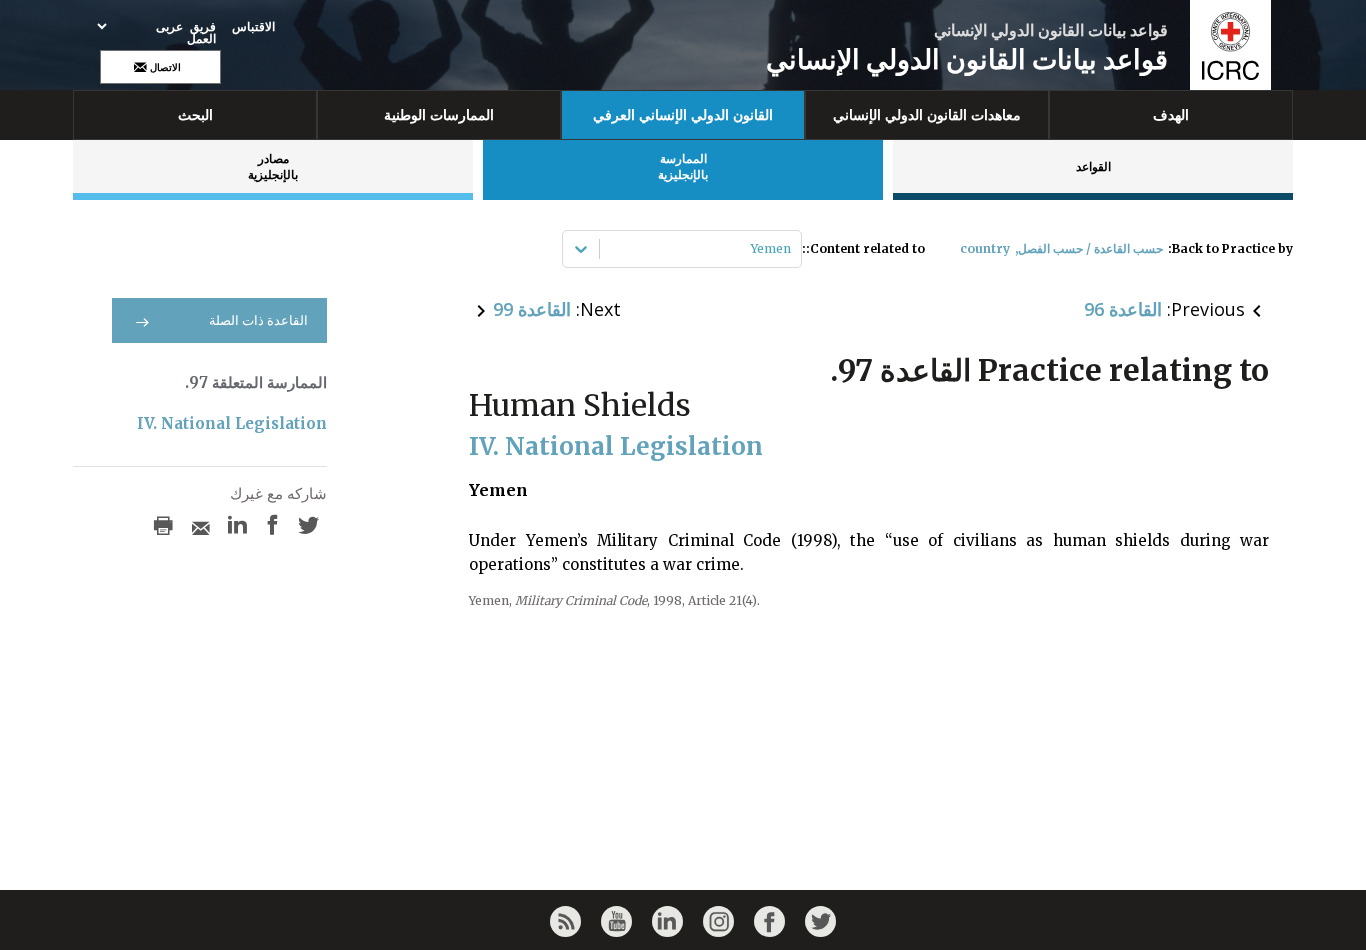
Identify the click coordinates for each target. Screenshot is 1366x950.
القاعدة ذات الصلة (258, 320)
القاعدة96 (1123, 309)
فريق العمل (201, 33)
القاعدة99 (532, 309)
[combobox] (789, 249)
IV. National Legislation (232, 423)
